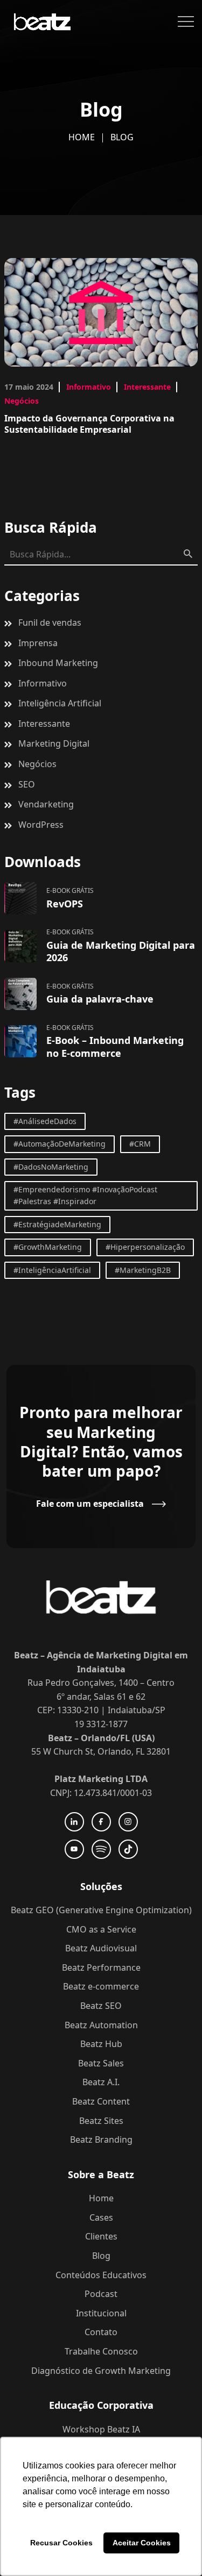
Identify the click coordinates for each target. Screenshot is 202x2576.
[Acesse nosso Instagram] (128, 1822)
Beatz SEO (101, 2006)
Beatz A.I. (101, 2082)
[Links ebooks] (20, 898)
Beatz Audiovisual (101, 1948)
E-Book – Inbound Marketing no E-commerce (115, 1046)
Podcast (101, 2294)
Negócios (22, 401)
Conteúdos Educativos (101, 2275)
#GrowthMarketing (48, 1247)
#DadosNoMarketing (51, 1167)
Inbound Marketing (58, 663)
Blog (101, 2256)
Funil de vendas (50, 622)
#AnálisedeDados (45, 1121)
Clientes (101, 2236)
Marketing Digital (54, 743)
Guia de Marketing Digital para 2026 (121, 951)
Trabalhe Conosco (101, 2351)
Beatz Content (101, 2101)
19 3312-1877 (101, 1724)
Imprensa (38, 643)
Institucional (101, 2313)
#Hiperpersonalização (145, 1247)
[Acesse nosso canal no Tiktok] (128, 1849)
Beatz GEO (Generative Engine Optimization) (101, 1910)
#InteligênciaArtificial (52, 1270)
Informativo (89, 387)
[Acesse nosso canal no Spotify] (101, 1849)
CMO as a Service (101, 1929)
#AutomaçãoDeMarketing (60, 1144)
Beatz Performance (101, 1967)
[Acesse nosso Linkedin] (74, 1822)
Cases (101, 2217)
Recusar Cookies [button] (61, 2543)
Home (82, 137)
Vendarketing (46, 804)
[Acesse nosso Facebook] (101, 1822)
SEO (27, 784)
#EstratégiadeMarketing (57, 1224)
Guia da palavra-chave (100, 999)
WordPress (41, 825)
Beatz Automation (101, 2025)
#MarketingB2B (143, 1270)
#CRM (140, 1144)
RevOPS (65, 904)
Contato (101, 2332)
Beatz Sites (101, 2121)
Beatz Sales (101, 2063)
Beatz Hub (101, 2044)
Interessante (147, 387)
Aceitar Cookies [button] (142, 2543)
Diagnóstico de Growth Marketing (101, 2371)
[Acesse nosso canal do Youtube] (74, 1849)
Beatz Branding (101, 2139)
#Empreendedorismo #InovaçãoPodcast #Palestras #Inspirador (85, 1195)
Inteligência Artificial (60, 703)
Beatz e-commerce (101, 1986)
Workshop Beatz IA (101, 2429)
